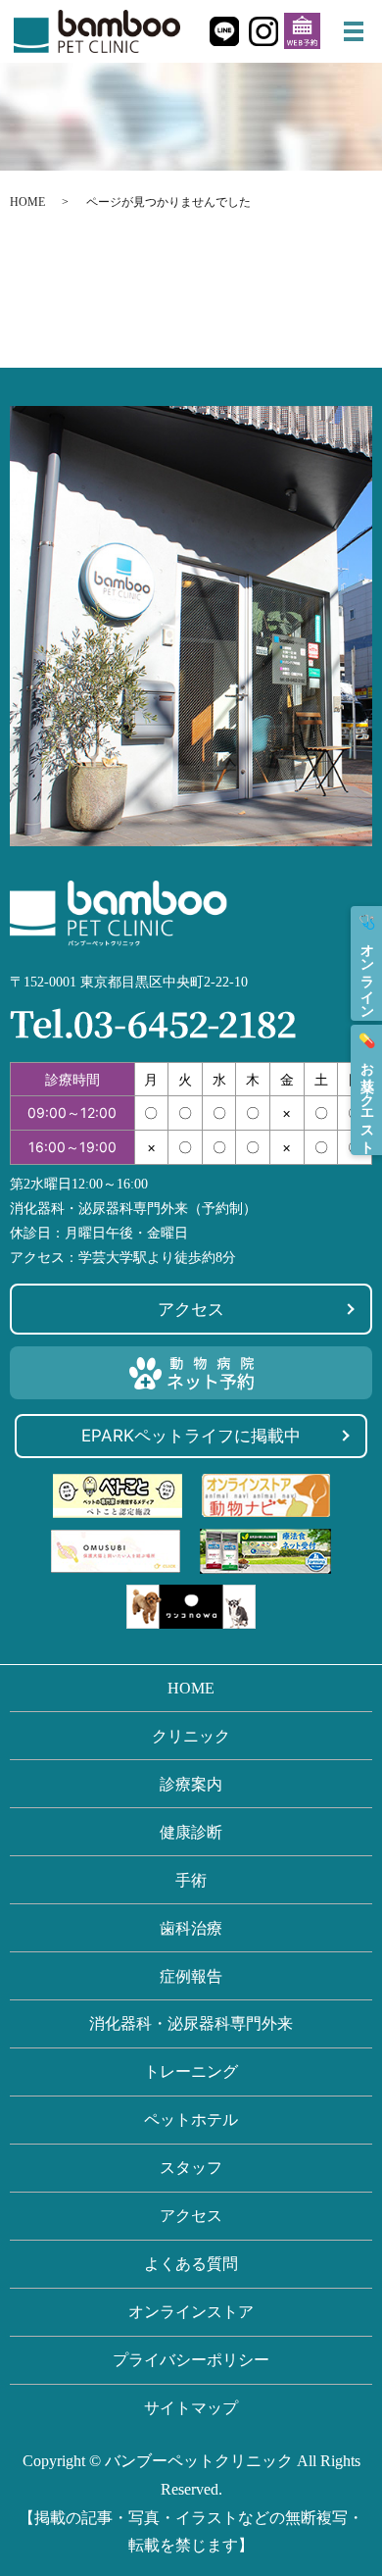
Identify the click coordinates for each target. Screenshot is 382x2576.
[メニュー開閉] (354, 31)
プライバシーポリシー (191, 2360)
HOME (27, 202)
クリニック (191, 1736)
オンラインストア (191, 2312)
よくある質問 (191, 2264)
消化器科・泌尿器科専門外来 (191, 2023)
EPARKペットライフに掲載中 (191, 1436)
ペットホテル (191, 2120)
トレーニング (191, 2071)
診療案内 (191, 1784)
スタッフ (191, 2168)
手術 (191, 1880)
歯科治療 (191, 1928)
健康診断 (191, 1832)
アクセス (191, 1309)
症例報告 (191, 1976)
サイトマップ (191, 2408)
